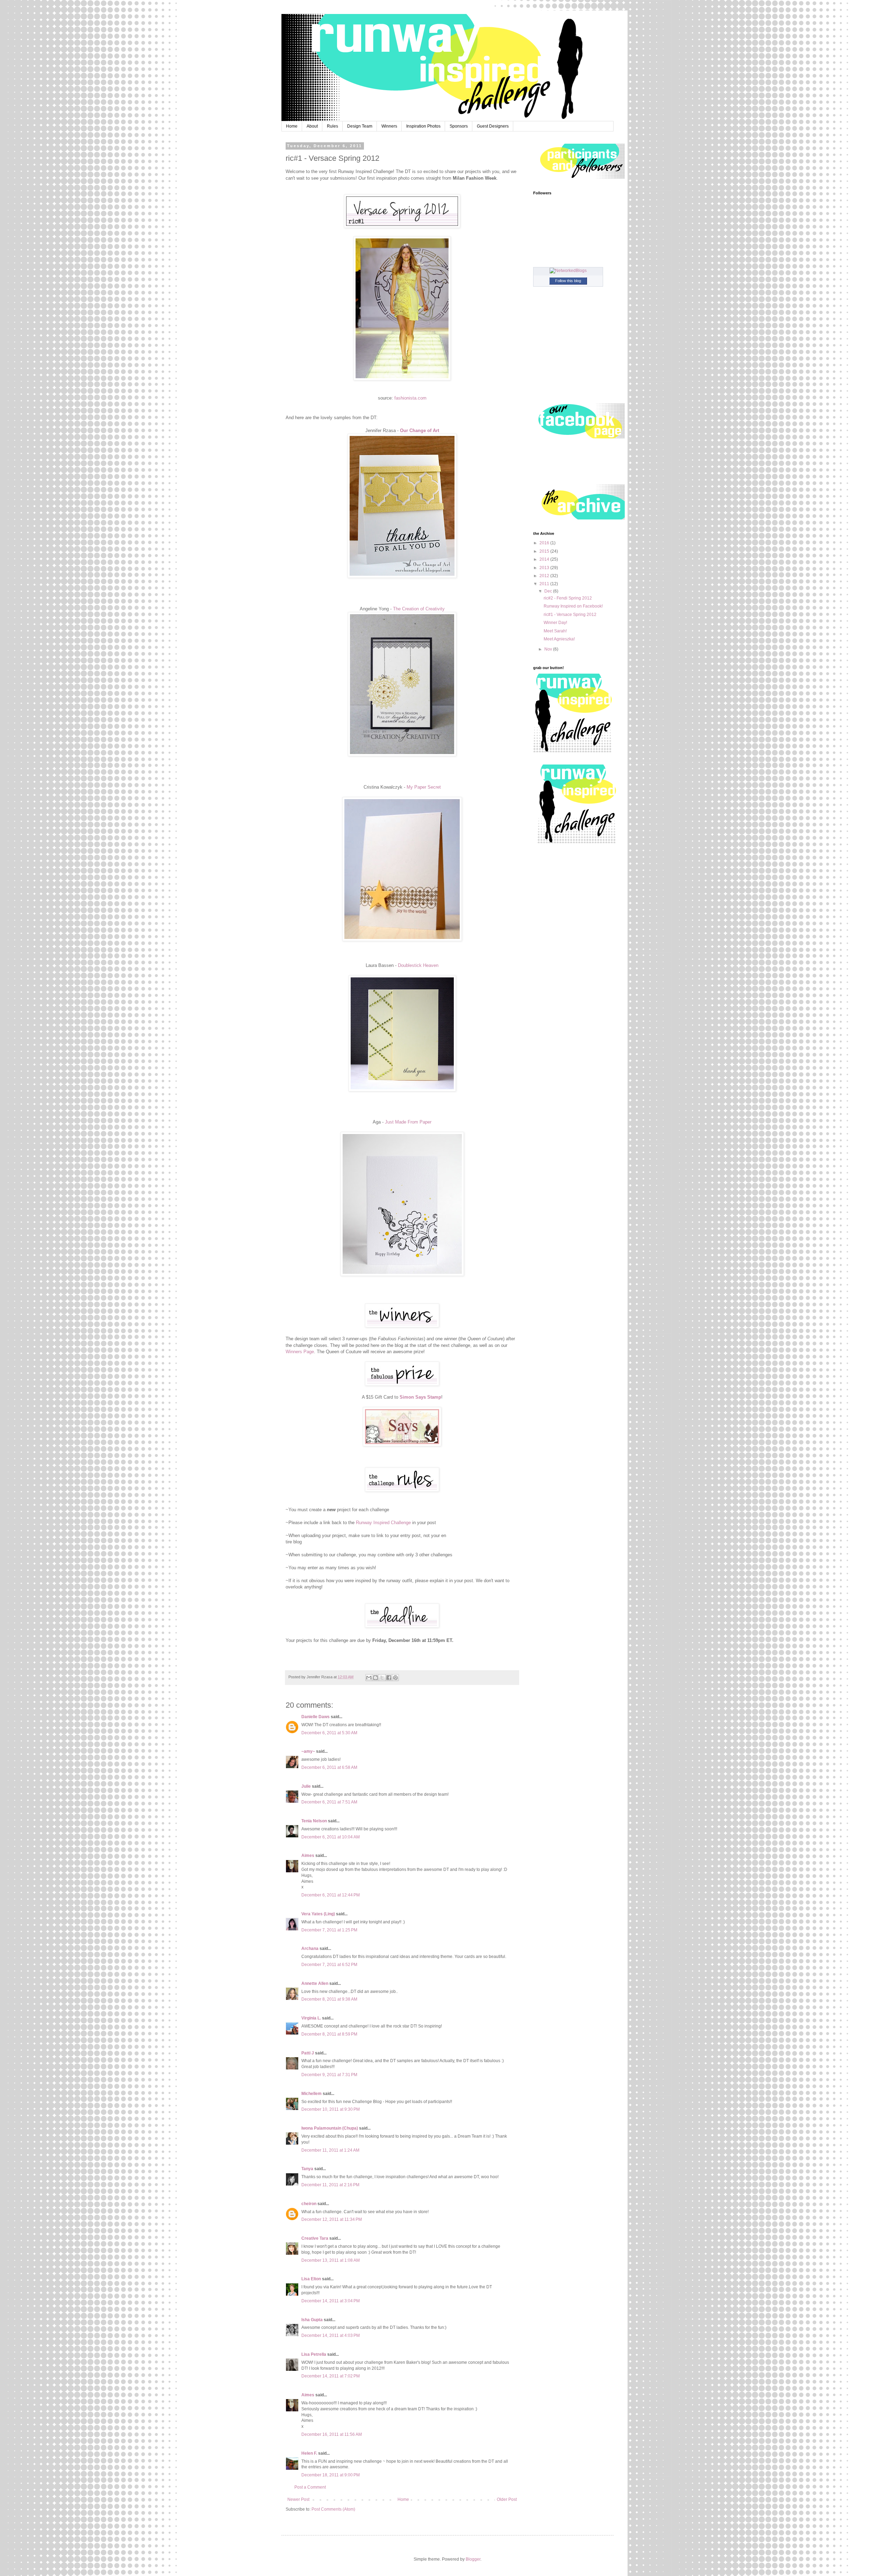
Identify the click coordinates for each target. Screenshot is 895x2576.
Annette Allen (315, 1983)
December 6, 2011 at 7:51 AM (329, 1802)
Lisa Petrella (314, 2354)
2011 (545, 584)
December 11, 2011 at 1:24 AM (330, 2150)
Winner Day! (555, 623)
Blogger (473, 2559)
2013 (545, 568)
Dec (549, 591)
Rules (332, 126)
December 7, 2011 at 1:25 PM (329, 1930)
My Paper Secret (424, 787)
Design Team (360, 126)
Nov (549, 649)
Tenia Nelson (314, 1821)
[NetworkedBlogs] (568, 271)
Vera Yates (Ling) (318, 1914)
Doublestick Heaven (418, 965)
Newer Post (298, 2499)
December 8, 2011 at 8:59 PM (329, 2034)
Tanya (307, 2169)
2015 (545, 551)
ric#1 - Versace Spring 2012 (570, 615)
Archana (310, 1949)
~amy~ (308, 1751)
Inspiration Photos (423, 126)
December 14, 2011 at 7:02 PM (331, 2376)
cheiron (309, 2204)
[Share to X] (382, 1678)
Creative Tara (315, 2238)
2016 (545, 543)
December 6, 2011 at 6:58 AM (329, 1767)
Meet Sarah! (555, 631)
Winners (389, 126)
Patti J (308, 2053)
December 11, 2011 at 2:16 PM (330, 2185)
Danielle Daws (316, 1717)
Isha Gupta (312, 2320)
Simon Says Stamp (420, 1397)
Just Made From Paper (408, 1122)
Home (292, 126)
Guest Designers (493, 126)
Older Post (507, 2499)
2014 (545, 559)
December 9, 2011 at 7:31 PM (329, 2075)
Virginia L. (311, 2018)
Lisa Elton (311, 2279)
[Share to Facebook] (389, 1678)
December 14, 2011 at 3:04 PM (331, 2301)
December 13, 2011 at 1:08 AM (331, 2260)
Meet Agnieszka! (559, 639)
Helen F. (309, 2453)
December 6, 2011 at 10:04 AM (331, 1837)
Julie (306, 1786)
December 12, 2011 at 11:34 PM (332, 2219)
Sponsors (459, 126)
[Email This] (369, 1678)
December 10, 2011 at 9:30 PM (331, 2109)
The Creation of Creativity (419, 609)
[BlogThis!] (375, 1678)
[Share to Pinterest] (395, 1678)
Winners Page (300, 1352)
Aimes (308, 1856)
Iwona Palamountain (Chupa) (330, 2128)
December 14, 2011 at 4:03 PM (331, 2335)
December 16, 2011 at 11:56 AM (332, 2434)
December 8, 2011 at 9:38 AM (329, 1999)
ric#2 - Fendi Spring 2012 (568, 598)
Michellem (312, 2094)
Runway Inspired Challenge (383, 1523)
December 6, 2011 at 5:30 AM (329, 1733)
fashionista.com (410, 398)
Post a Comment (310, 2487)
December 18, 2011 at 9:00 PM (331, 2475)
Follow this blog (568, 281)
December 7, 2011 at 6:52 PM (329, 1965)
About (312, 126)
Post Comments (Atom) (333, 2509)
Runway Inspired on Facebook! (573, 606)
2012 (545, 576)
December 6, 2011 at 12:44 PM (331, 1895)
